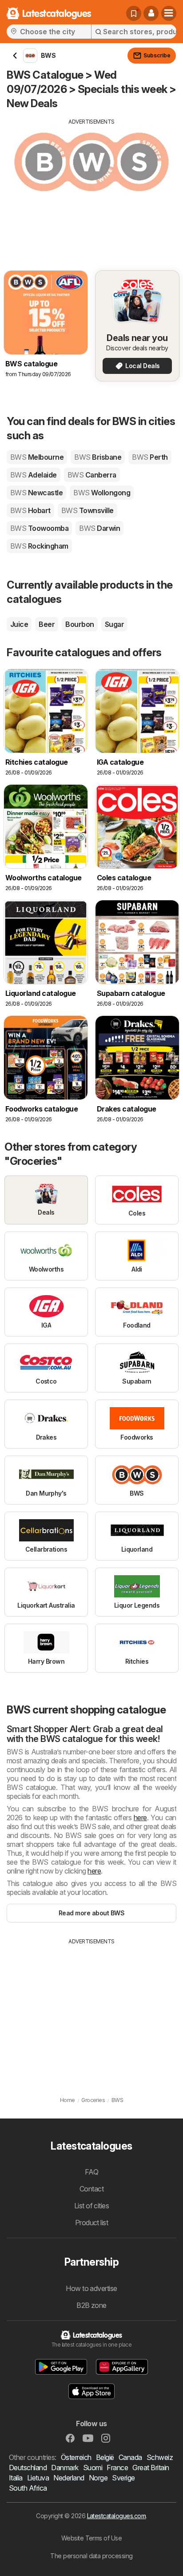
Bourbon (80, 624)
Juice (19, 624)
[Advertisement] (91, 188)
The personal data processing (91, 2556)
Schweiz (160, 2457)
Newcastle (36, 493)
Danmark (65, 2468)
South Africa (28, 2488)
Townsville (88, 510)
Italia (16, 2478)
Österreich (76, 2457)
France (117, 2468)
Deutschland (28, 2468)
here (140, 1818)
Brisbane (98, 457)
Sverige (123, 2478)
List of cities (92, 2206)
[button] (151, 13)
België (105, 2457)
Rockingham (39, 546)
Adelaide (34, 475)
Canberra (92, 475)
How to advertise (91, 2288)
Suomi (93, 2468)
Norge (98, 2478)
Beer (47, 624)
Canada (130, 2457)
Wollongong (102, 493)
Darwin (99, 528)
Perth (150, 457)
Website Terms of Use (92, 2538)
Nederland (69, 2478)
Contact (91, 2189)
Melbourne (37, 457)
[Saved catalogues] (134, 13)
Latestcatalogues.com (117, 2516)
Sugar (114, 624)
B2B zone (91, 2305)
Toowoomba (39, 528)
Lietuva (38, 2478)
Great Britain (151, 2468)
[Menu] (169, 13)
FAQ (91, 2172)
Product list (92, 2223)
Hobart (30, 510)
